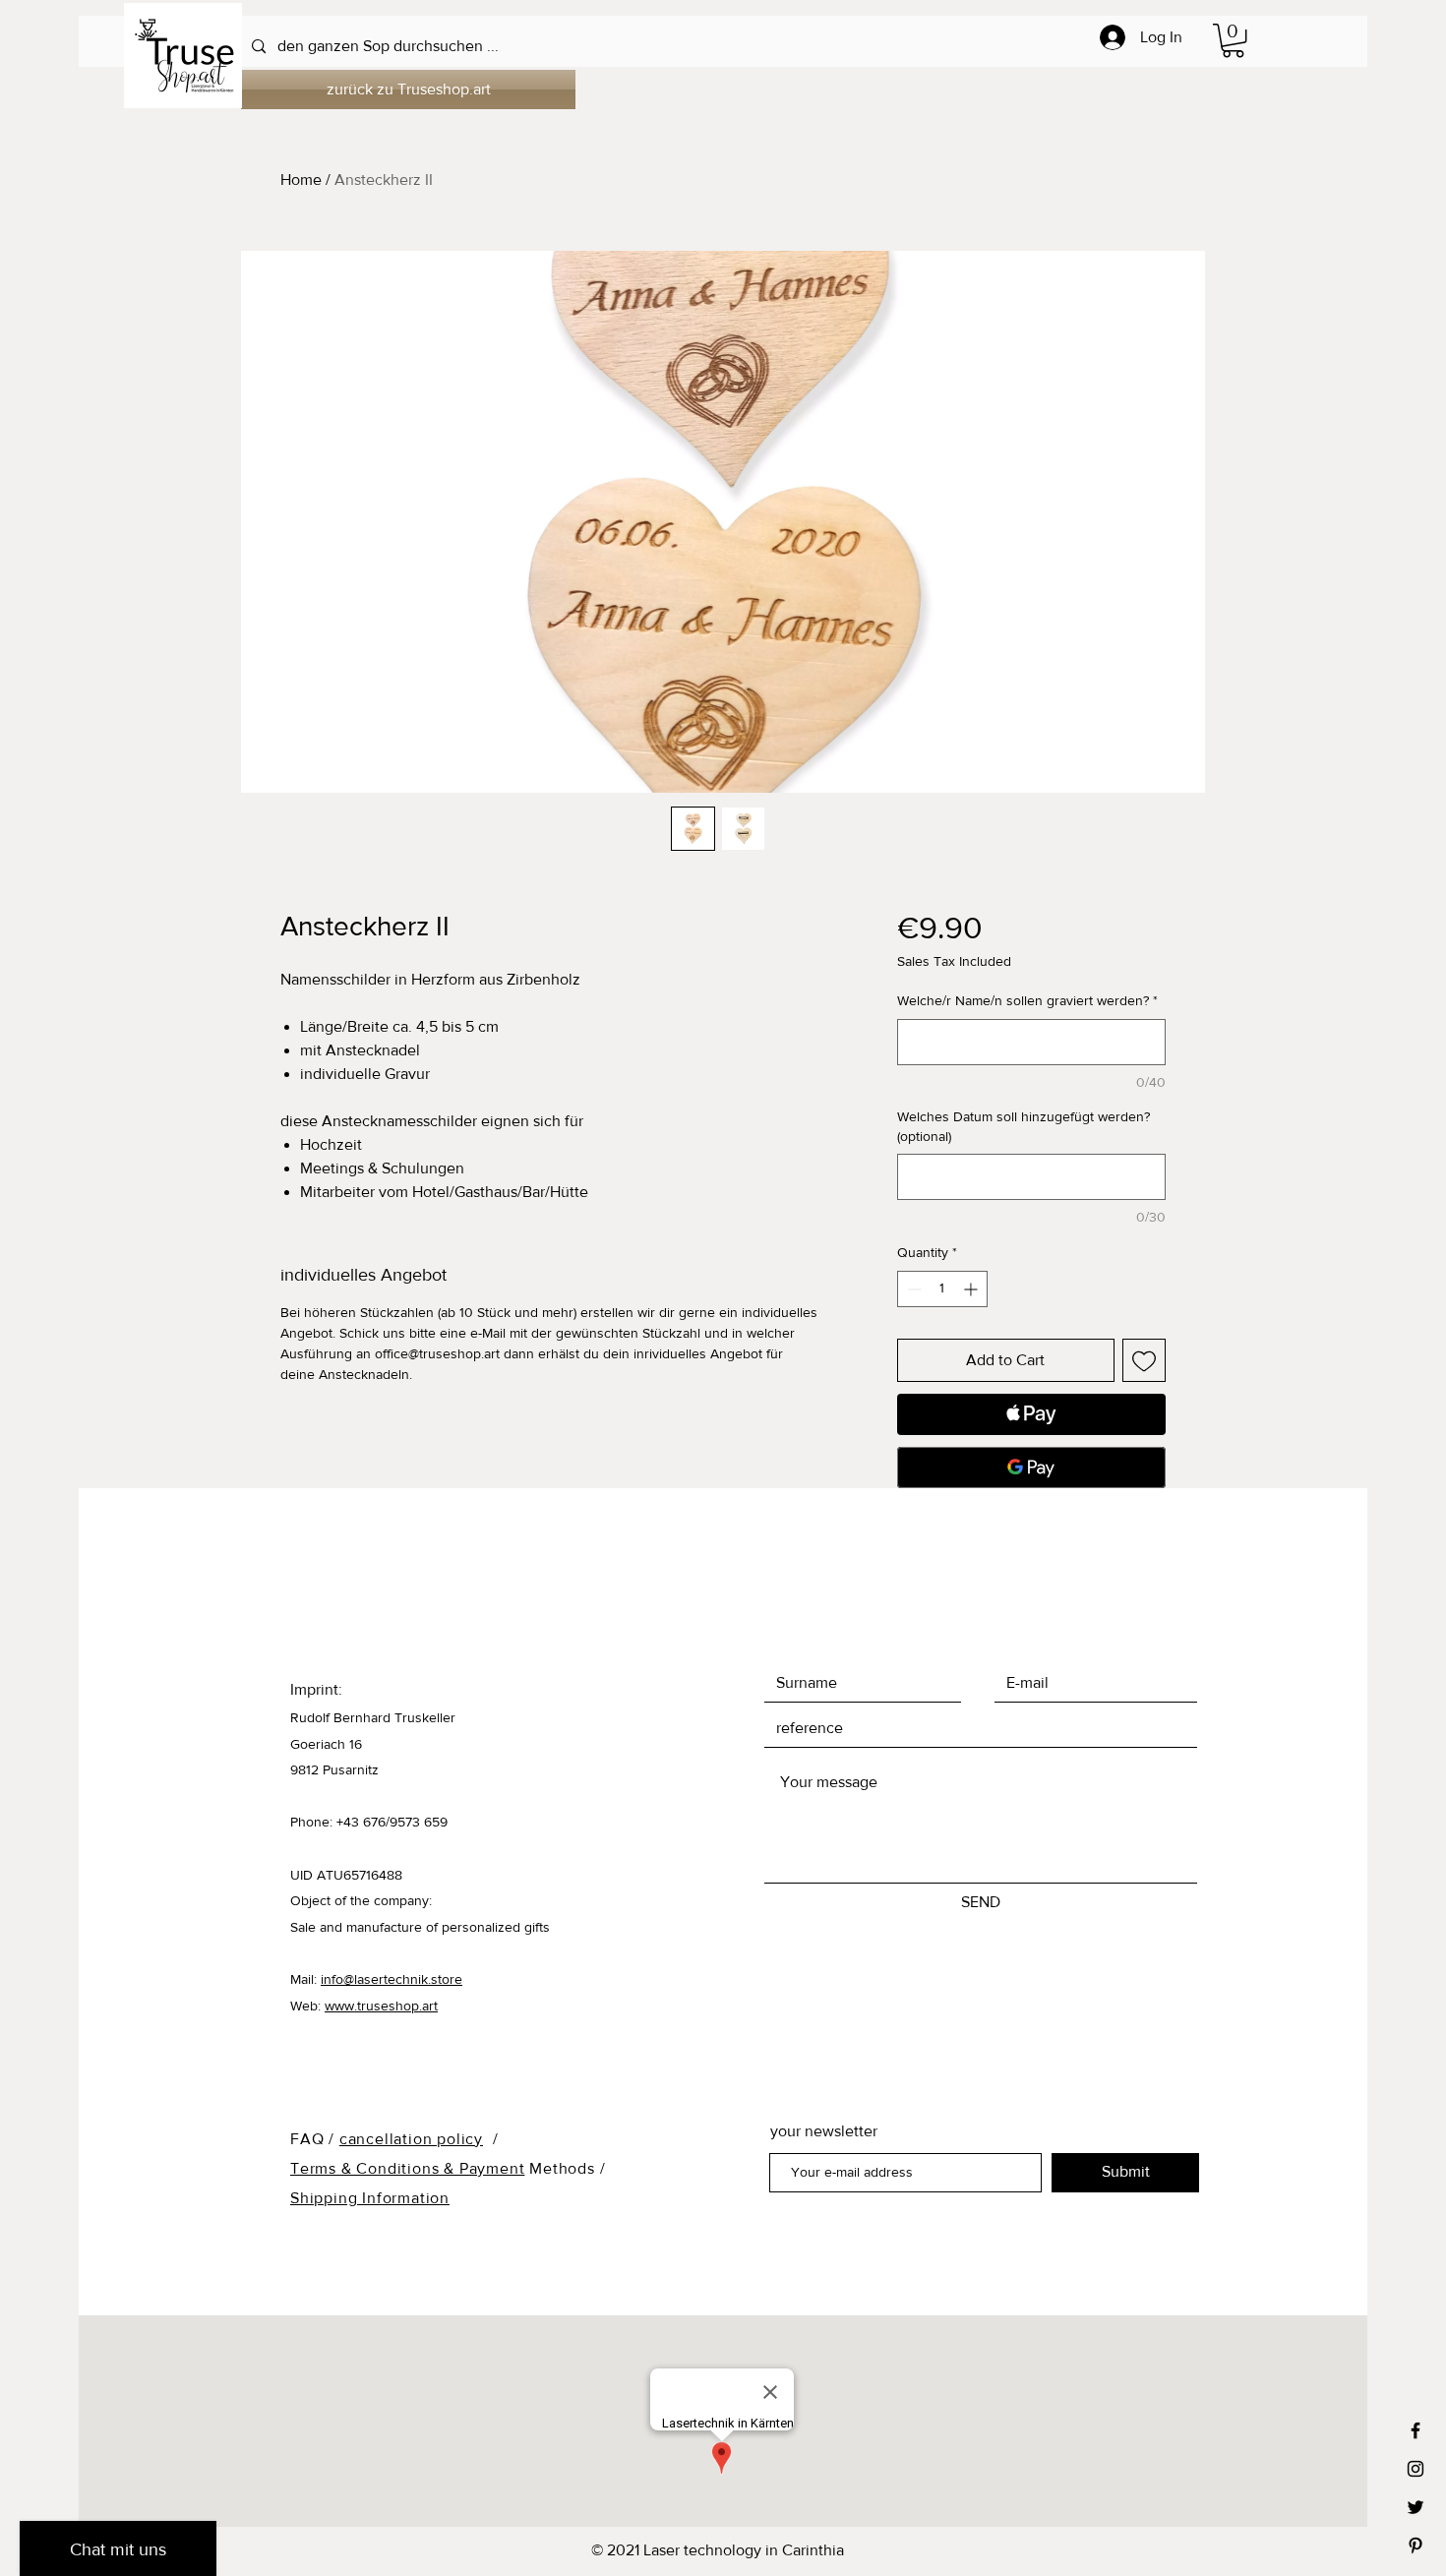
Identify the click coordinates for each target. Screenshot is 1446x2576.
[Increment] (972, 1289)
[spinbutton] (942, 1289)
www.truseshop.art (381, 2006)
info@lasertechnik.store (392, 1979)
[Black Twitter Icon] (1416, 2507)
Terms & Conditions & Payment (407, 2168)
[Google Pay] (1031, 1468)
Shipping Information (370, 2198)
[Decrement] (912, 1289)
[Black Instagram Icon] (1416, 2469)
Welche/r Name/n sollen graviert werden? (1027, 1000)
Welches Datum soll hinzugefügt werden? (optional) (1024, 1126)
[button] (1233, 40)
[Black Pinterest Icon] (1416, 2546)
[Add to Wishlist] (1144, 1360)
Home (301, 180)
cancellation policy (411, 2139)
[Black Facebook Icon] (1416, 2430)
